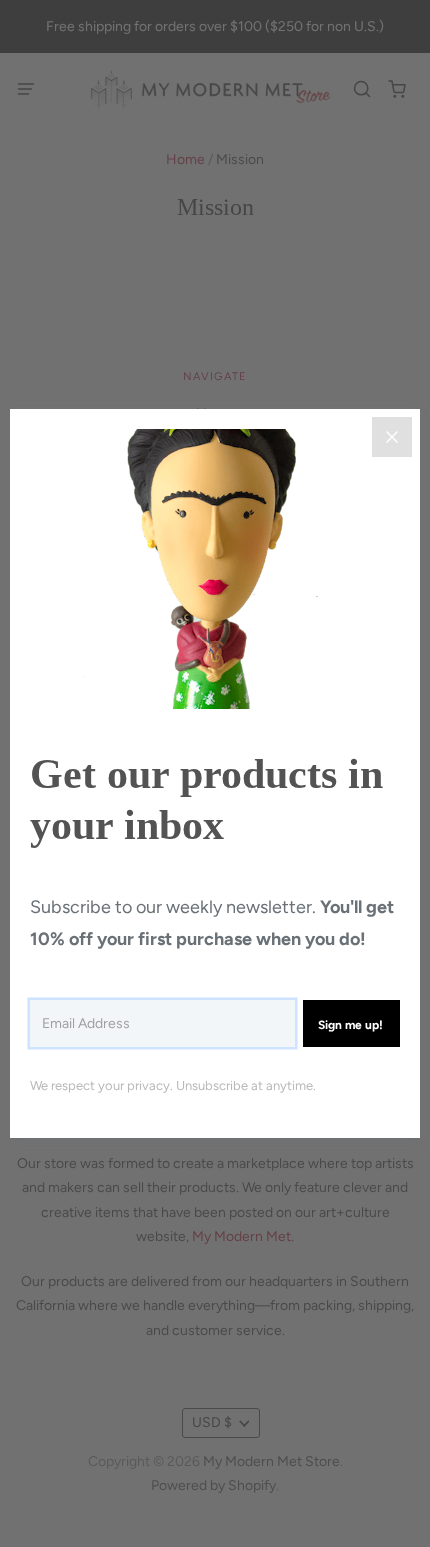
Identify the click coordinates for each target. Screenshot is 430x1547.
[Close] (392, 437)
